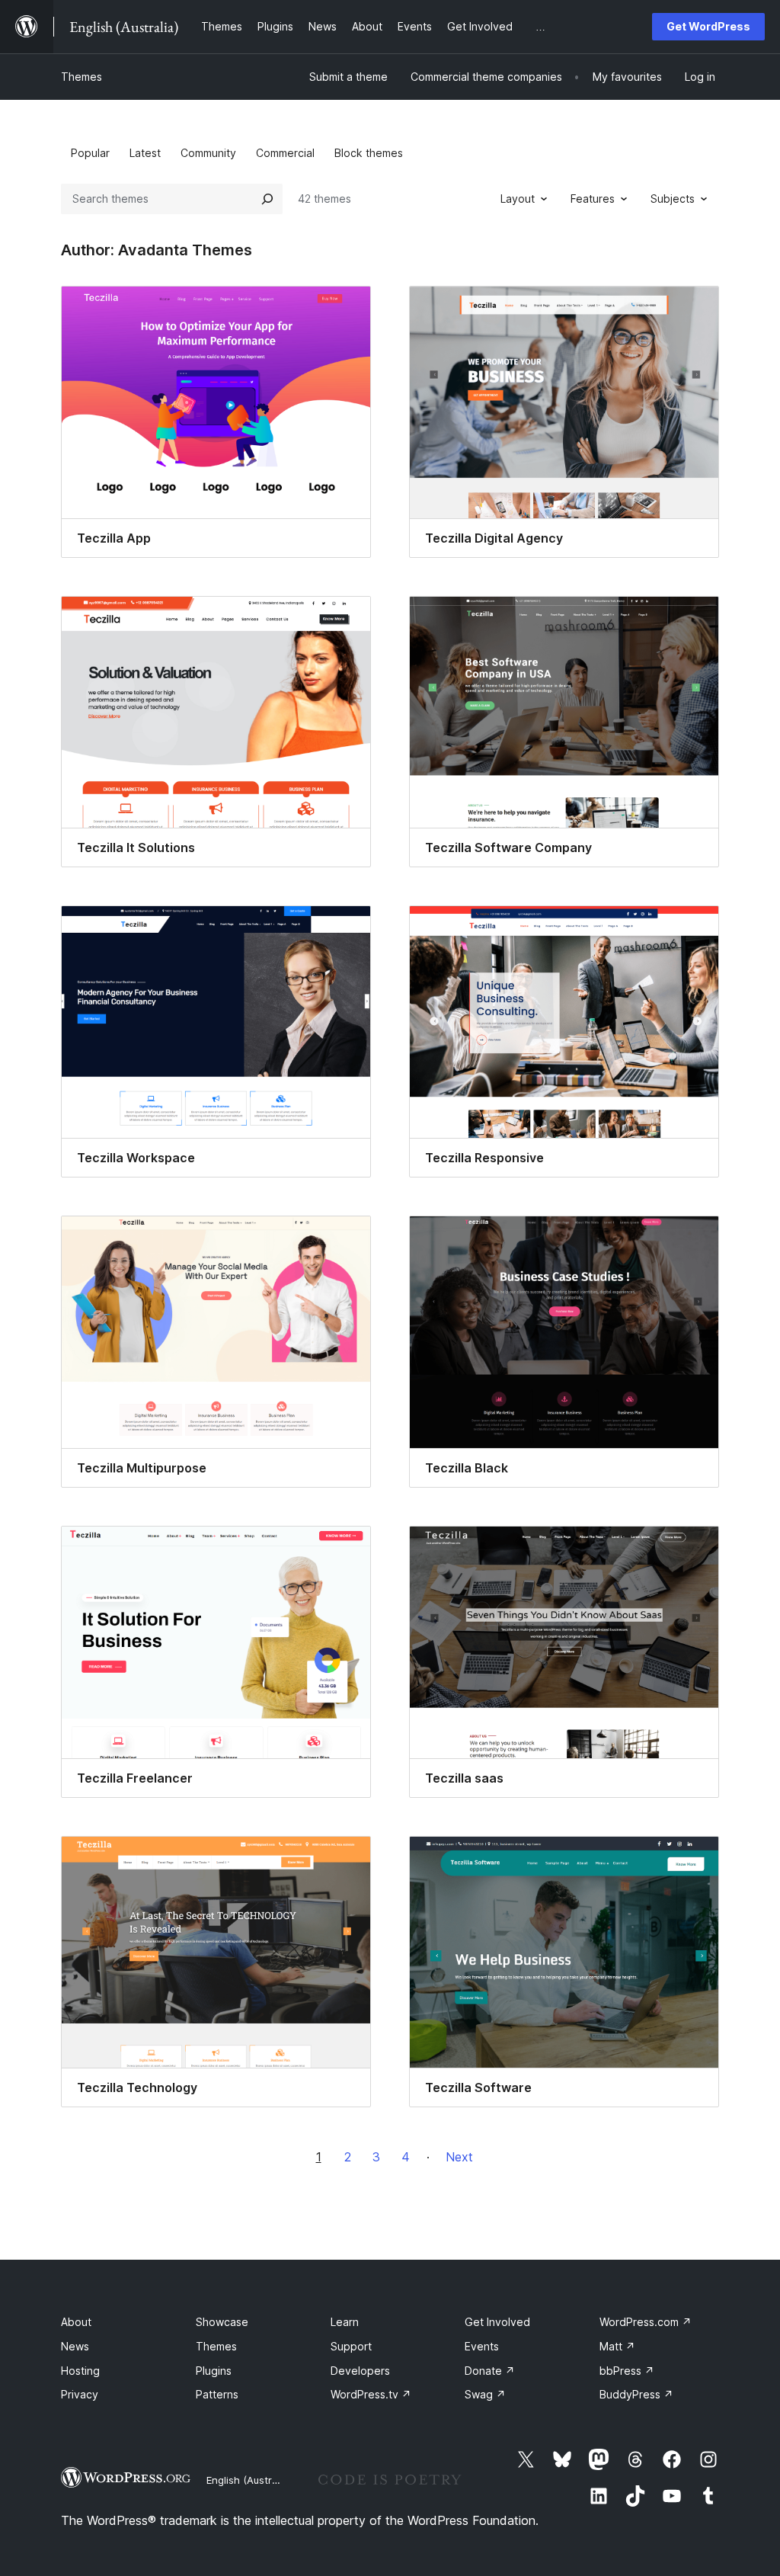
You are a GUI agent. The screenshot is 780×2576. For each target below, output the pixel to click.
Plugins (214, 2371)
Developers (360, 2371)
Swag (485, 2394)
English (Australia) (249, 2480)
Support (351, 2346)
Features (593, 199)
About (76, 2322)
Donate (490, 2371)
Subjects (673, 199)
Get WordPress (708, 26)
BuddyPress (636, 2394)
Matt (617, 2346)
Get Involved (497, 2322)
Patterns (217, 2394)
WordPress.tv (371, 2394)
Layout (518, 199)
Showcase (222, 2322)
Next (459, 2157)
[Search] (267, 199)
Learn (345, 2322)
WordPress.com (646, 2322)
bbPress (627, 2371)
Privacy (80, 2394)
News (75, 2346)
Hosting (80, 2371)
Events (482, 2346)
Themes (82, 77)
